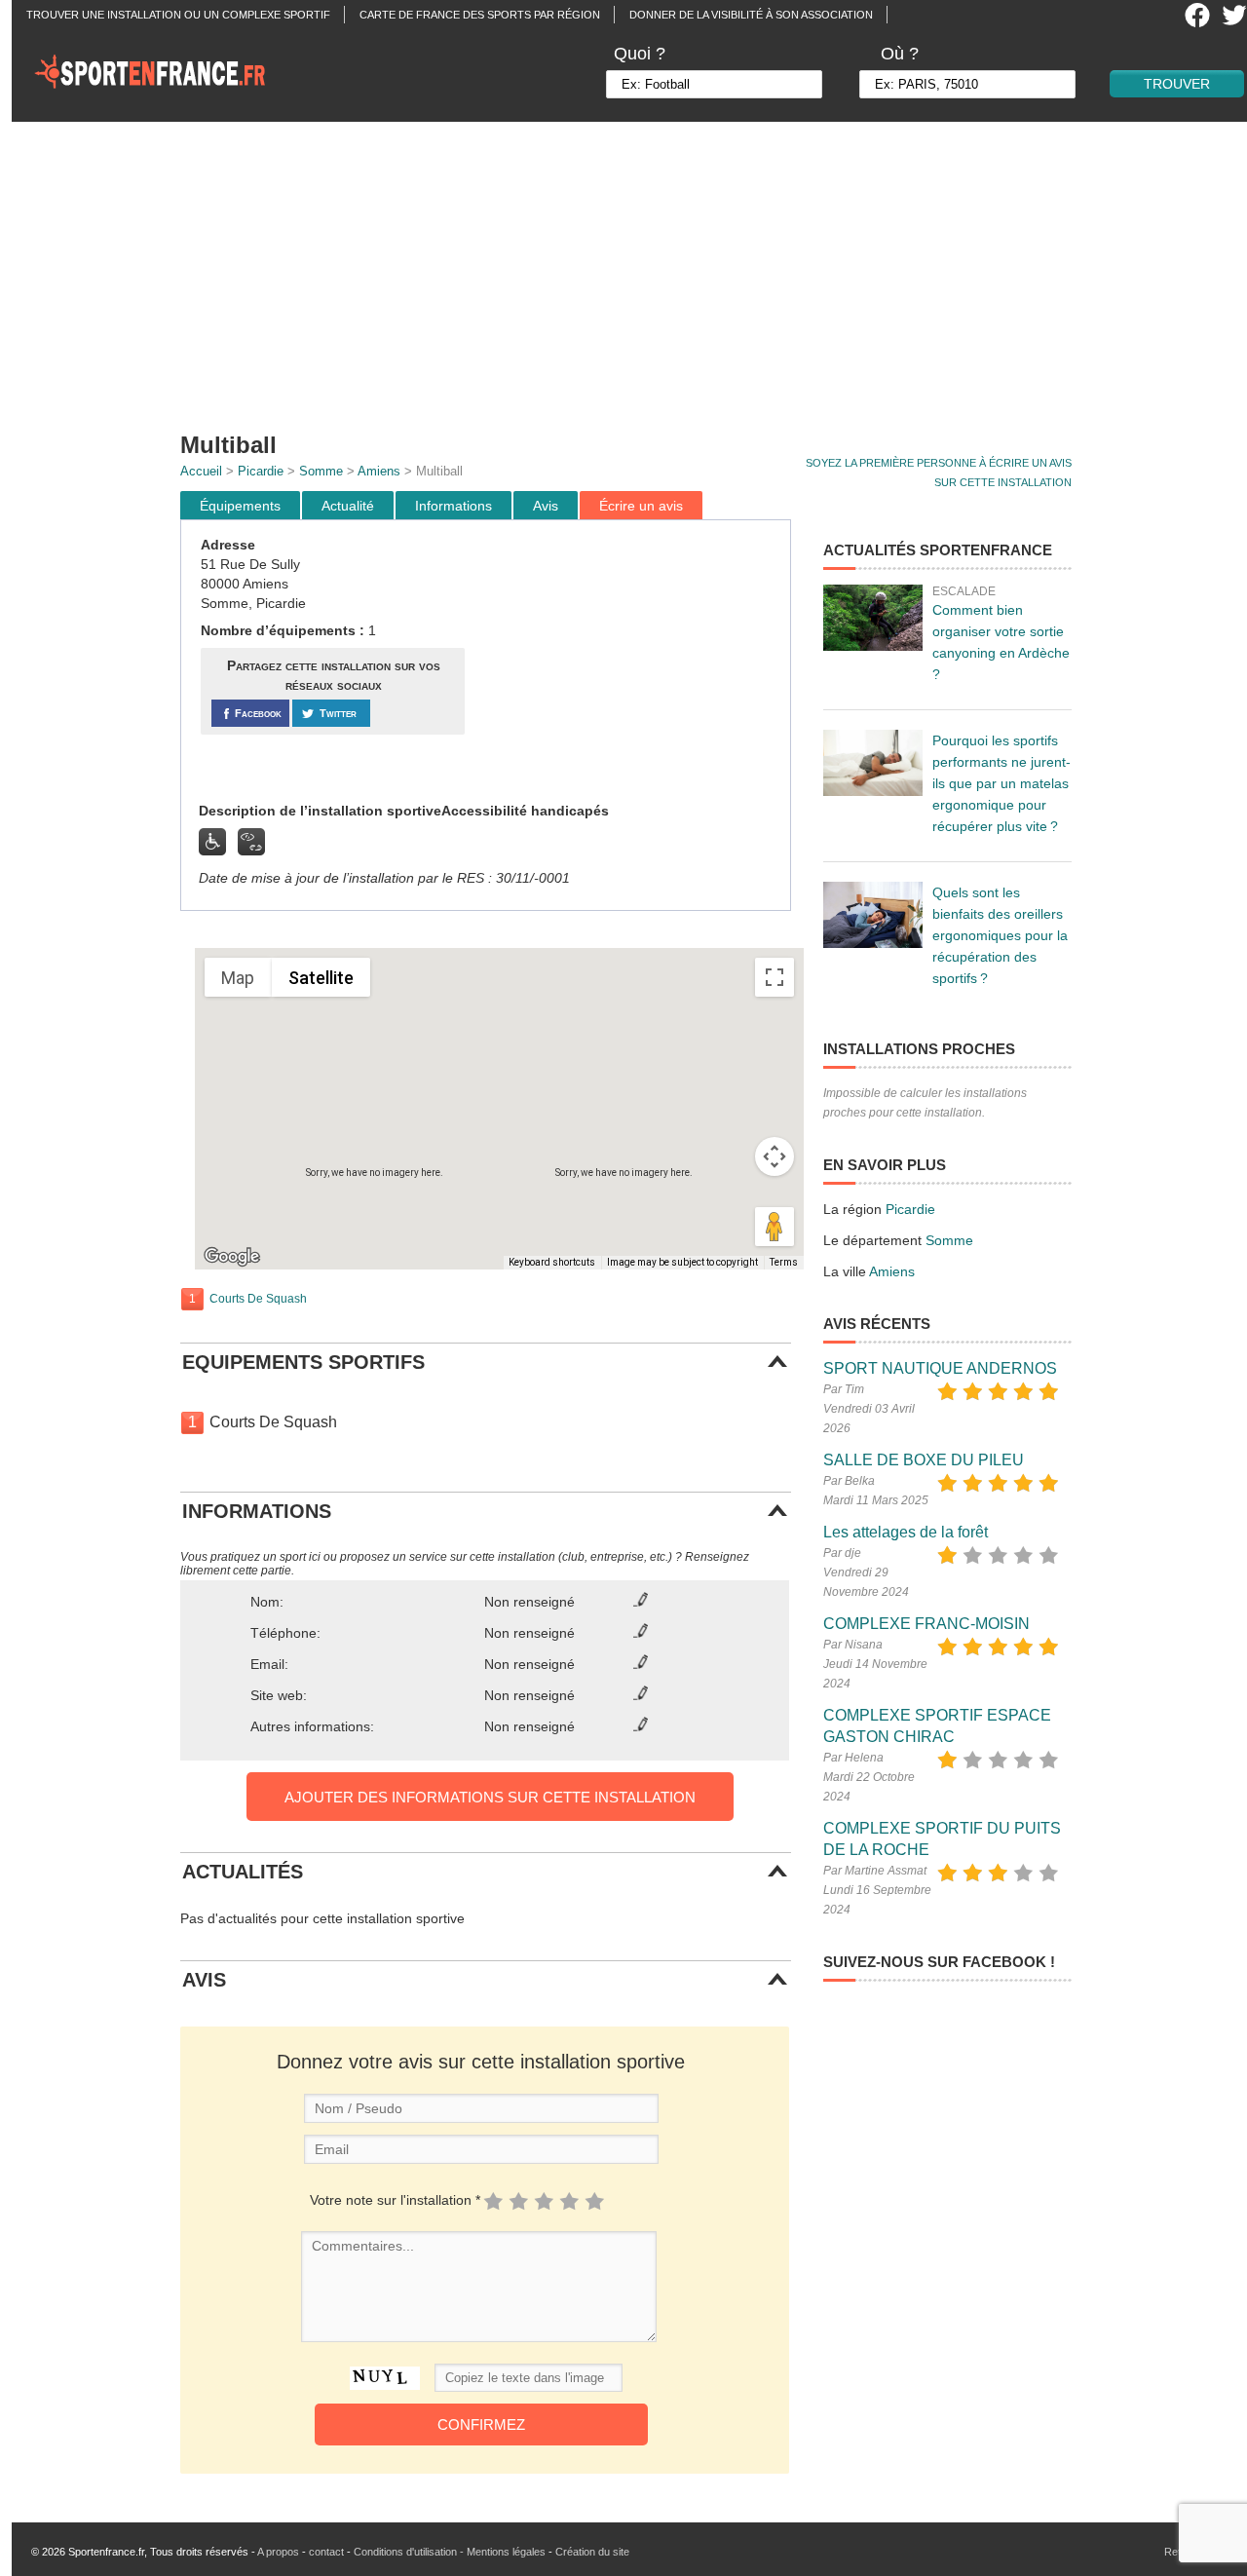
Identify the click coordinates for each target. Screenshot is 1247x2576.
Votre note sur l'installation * (395, 2200)
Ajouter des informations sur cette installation (490, 1797)
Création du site (592, 2552)
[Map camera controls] (775, 1156)
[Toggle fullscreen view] (775, 977)
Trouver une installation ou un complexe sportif (178, 15)
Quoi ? (640, 54)
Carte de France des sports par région (480, 15)
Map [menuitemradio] (238, 978)
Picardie (261, 471)
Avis (546, 506)
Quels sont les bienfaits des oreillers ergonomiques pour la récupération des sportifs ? (1000, 935)
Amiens (379, 471)
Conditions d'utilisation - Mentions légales (450, 2552)
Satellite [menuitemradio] (321, 978)
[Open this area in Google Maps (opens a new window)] (232, 1257)
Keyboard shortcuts (552, 1262)
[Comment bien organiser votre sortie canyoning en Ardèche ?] (873, 618)
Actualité (348, 506)
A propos (278, 2552)
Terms (784, 1262)
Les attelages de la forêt (906, 1532)
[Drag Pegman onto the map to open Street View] (775, 1227)
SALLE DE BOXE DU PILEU (924, 1460)
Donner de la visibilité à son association (751, 15)
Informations (453, 506)
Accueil (201, 471)
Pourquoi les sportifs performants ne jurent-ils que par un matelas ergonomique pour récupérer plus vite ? (1001, 783)
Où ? (900, 54)
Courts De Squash (258, 1299)
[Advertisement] (635, 268)
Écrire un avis (641, 506)
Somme (321, 471)
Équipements (240, 506)
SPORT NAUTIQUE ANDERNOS (940, 1368)
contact (326, 2552)
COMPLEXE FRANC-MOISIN (926, 1624)
